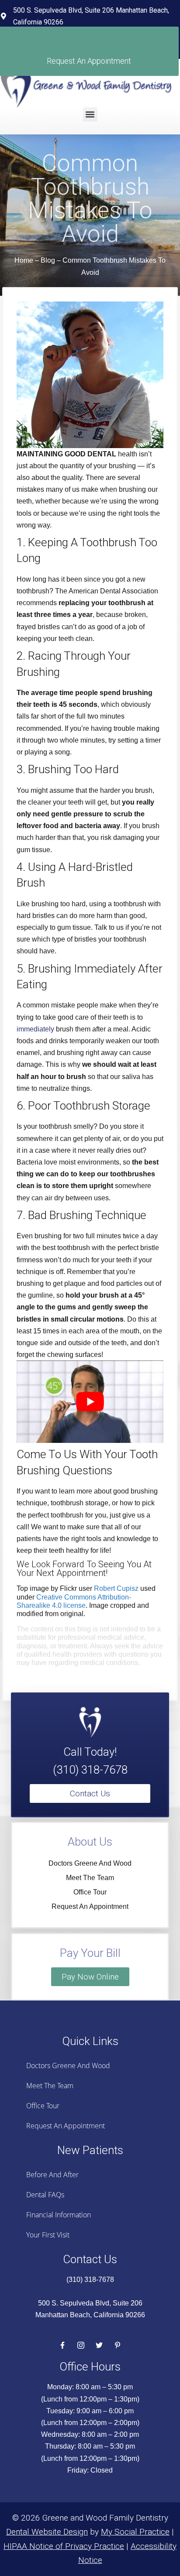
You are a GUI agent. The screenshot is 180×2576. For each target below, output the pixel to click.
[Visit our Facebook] (62, 2345)
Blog (48, 260)
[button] (90, 115)
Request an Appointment (90, 1906)
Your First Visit (48, 2235)
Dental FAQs (45, 2195)
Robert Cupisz (116, 1588)
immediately (35, 1029)
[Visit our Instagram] (81, 2345)
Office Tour (90, 1892)
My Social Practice (135, 2532)
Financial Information (59, 2215)
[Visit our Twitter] (99, 2345)
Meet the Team (90, 1878)
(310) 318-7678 (90, 1770)
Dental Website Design (47, 2532)
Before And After (52, 2175)
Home (24, 260)
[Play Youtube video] (90, 1402)
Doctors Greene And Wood (90, 1863)
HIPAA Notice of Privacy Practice (64, 2546)
